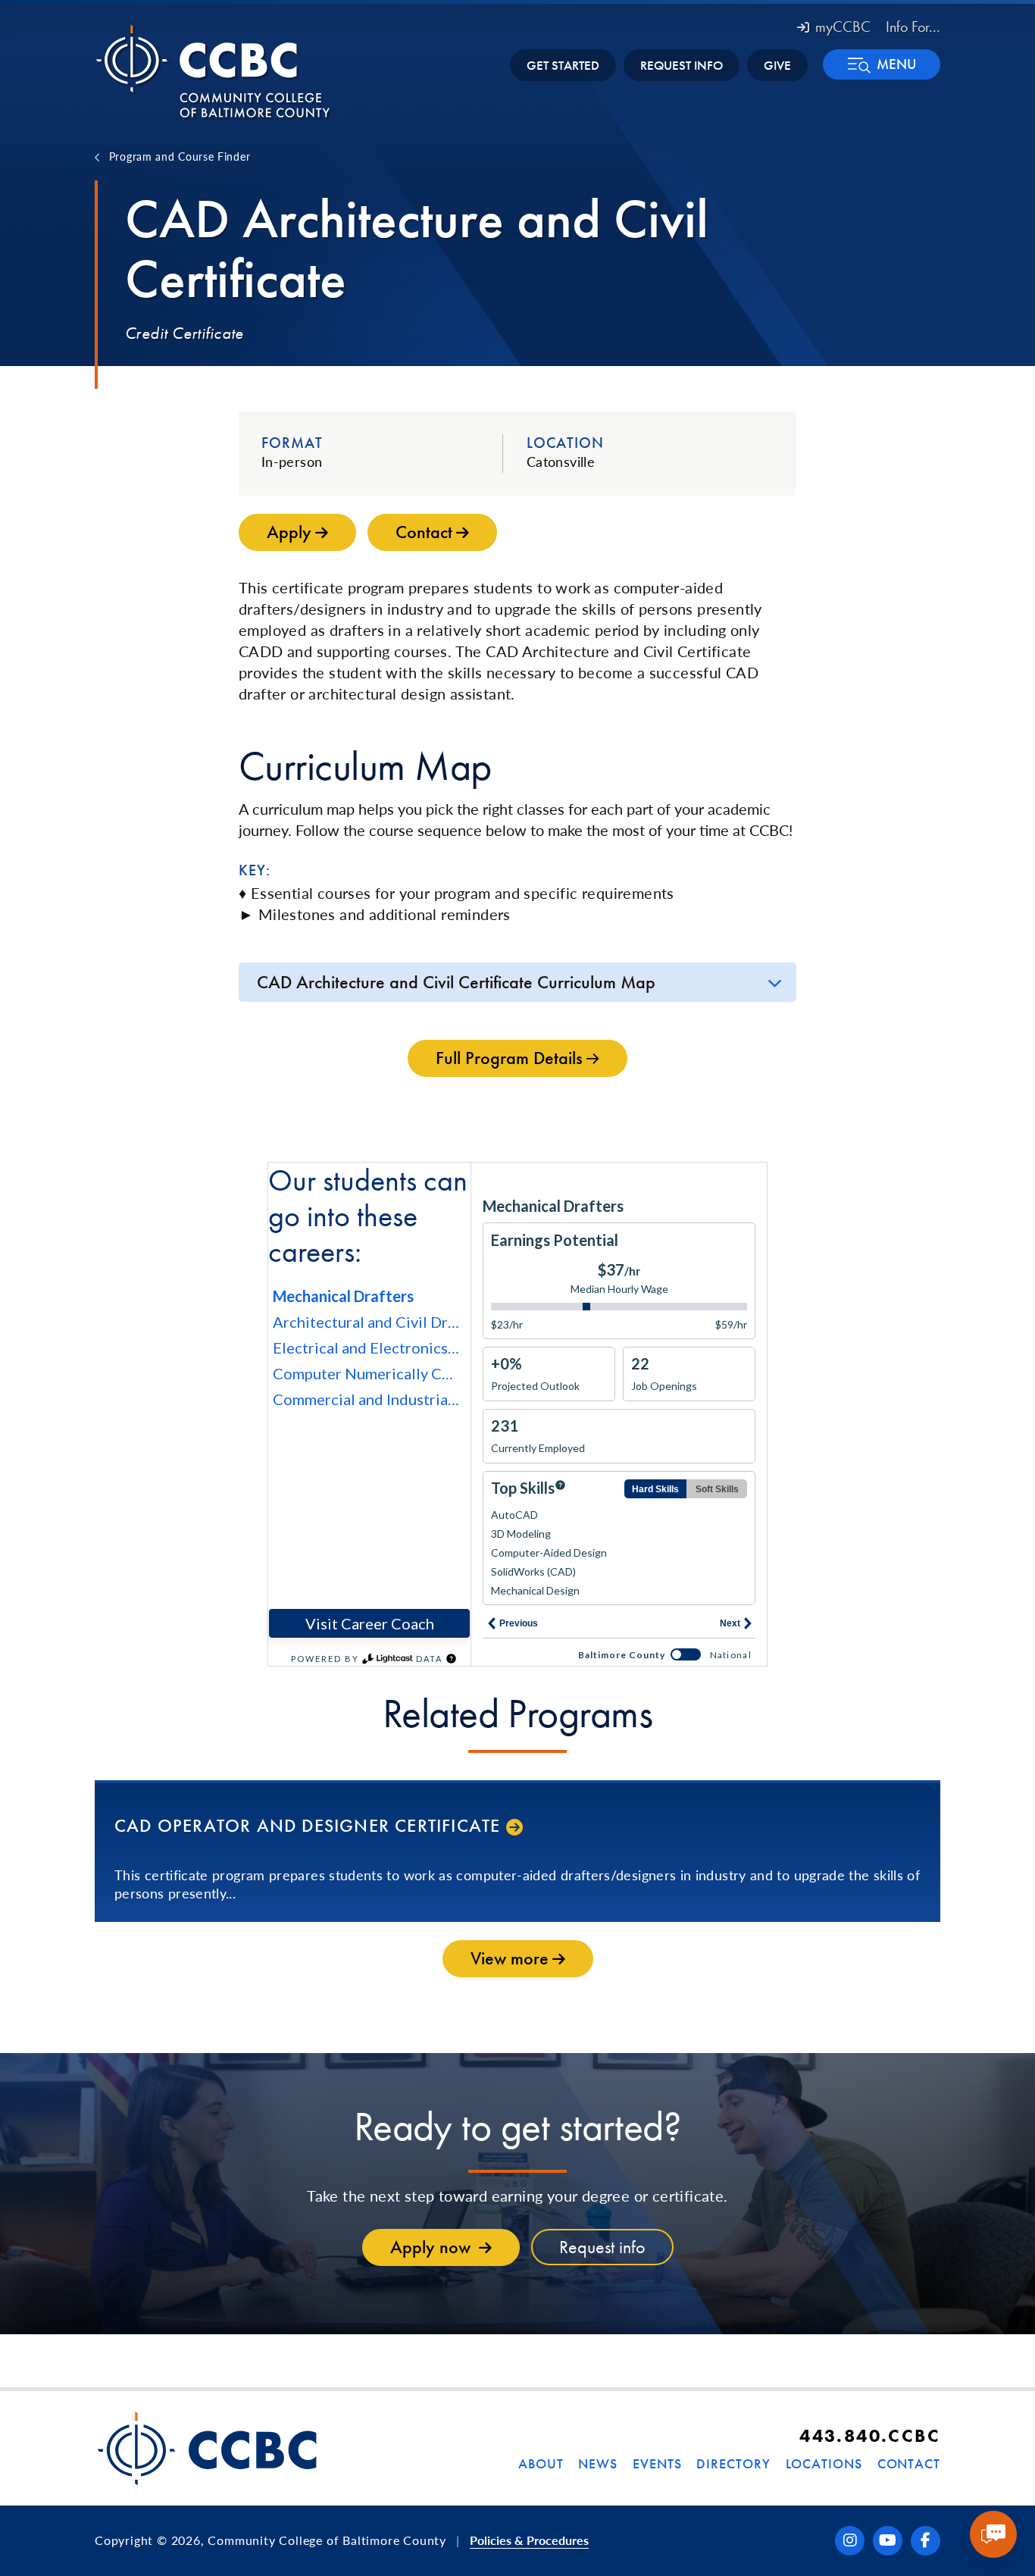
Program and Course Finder (180, 156)
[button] (882, 64)
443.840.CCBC (870, 2435)
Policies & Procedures (529, 2540)
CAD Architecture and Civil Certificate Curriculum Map (456, 982)
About (541, 2463)
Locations (824, 2463)
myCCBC (843, 27)
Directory (733, 2463)
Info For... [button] (913, 27)
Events (657, 2463)
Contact (909, 2463)
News (598, 2463)
